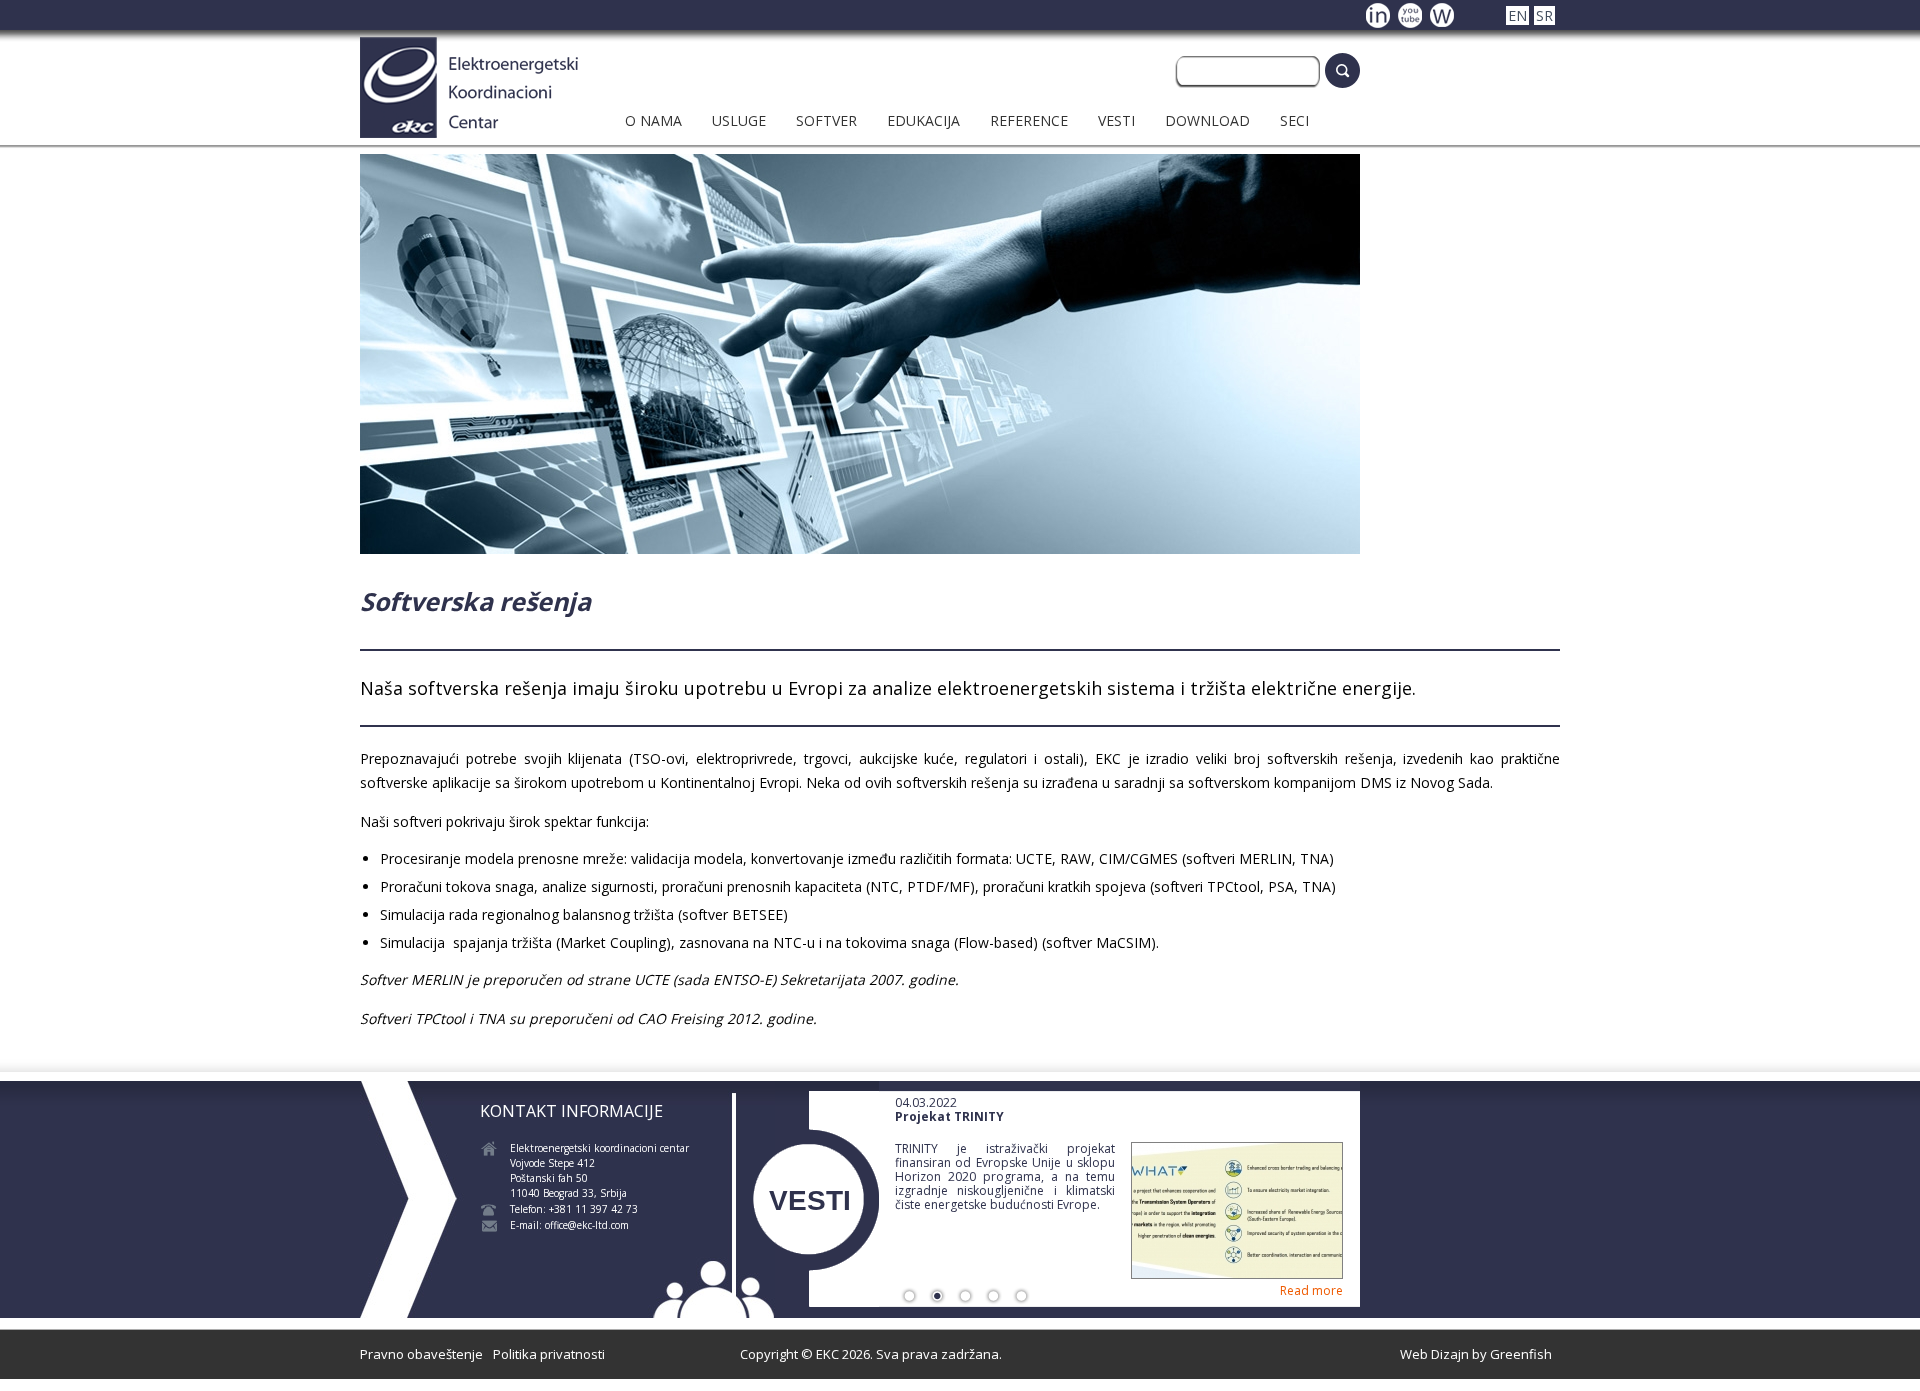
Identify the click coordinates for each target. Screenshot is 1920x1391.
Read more (1311, 1290)
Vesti (1116, 120)
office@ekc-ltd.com (587, 1225)
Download (1207, 120)
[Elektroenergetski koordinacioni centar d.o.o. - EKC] (469, 132)
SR (1544, 15)
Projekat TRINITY (949, 1116)
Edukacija (923, 120)
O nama (653, 120)
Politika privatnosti (549, 1354)
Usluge (739, 120)
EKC (827, 1354)
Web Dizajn (1434, 1354)
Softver (826, 120)
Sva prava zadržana (937, 1354)
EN (1517, 15)
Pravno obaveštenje (421, 1354)
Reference (1029, 120)
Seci (1294, 120)
